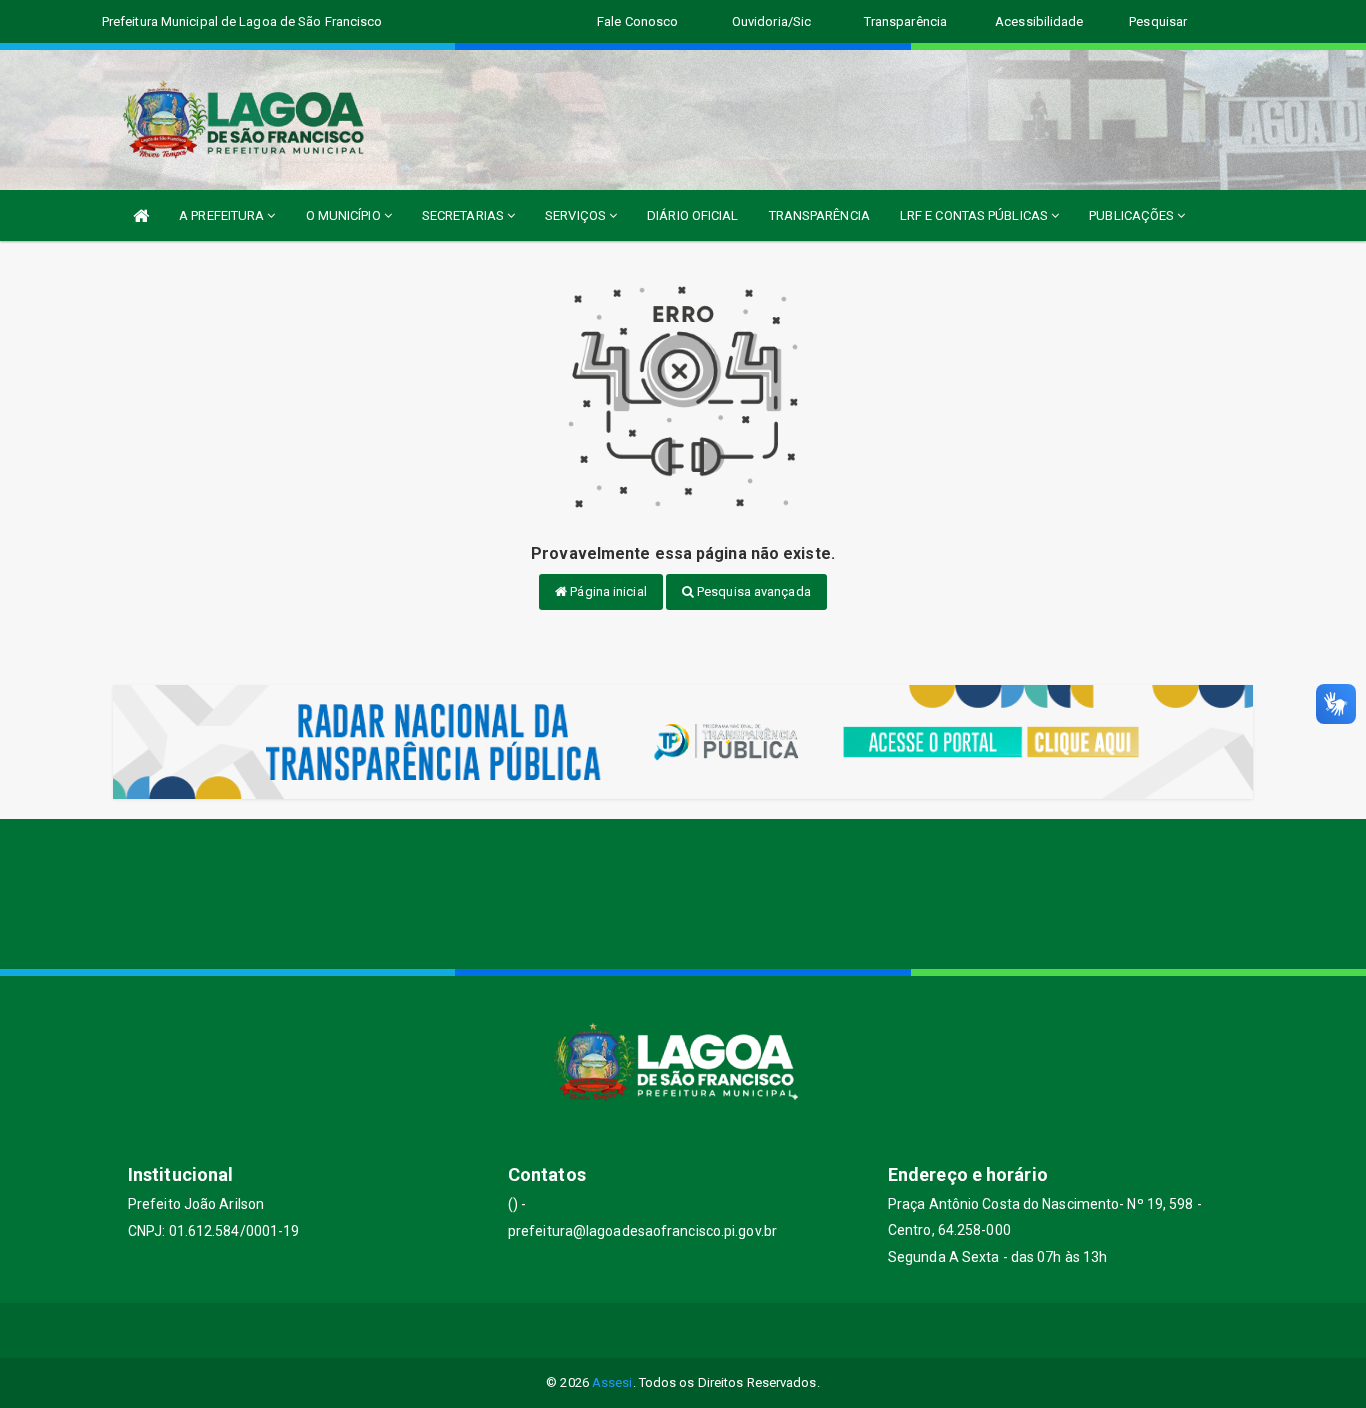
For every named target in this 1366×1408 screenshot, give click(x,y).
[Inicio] (141, 215)
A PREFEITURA (223, 215)
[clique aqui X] (659, 1330)
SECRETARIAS (464, 215)
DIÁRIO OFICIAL (692, 215)
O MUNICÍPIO (345, 215)
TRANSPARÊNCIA (819, 215)
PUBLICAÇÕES (1133, 215)
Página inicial (607, 591)
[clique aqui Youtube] (707, 1330)
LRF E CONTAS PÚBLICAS (975, 215)
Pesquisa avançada (752, 591)
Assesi (612, 1382)
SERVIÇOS (577, 215)
